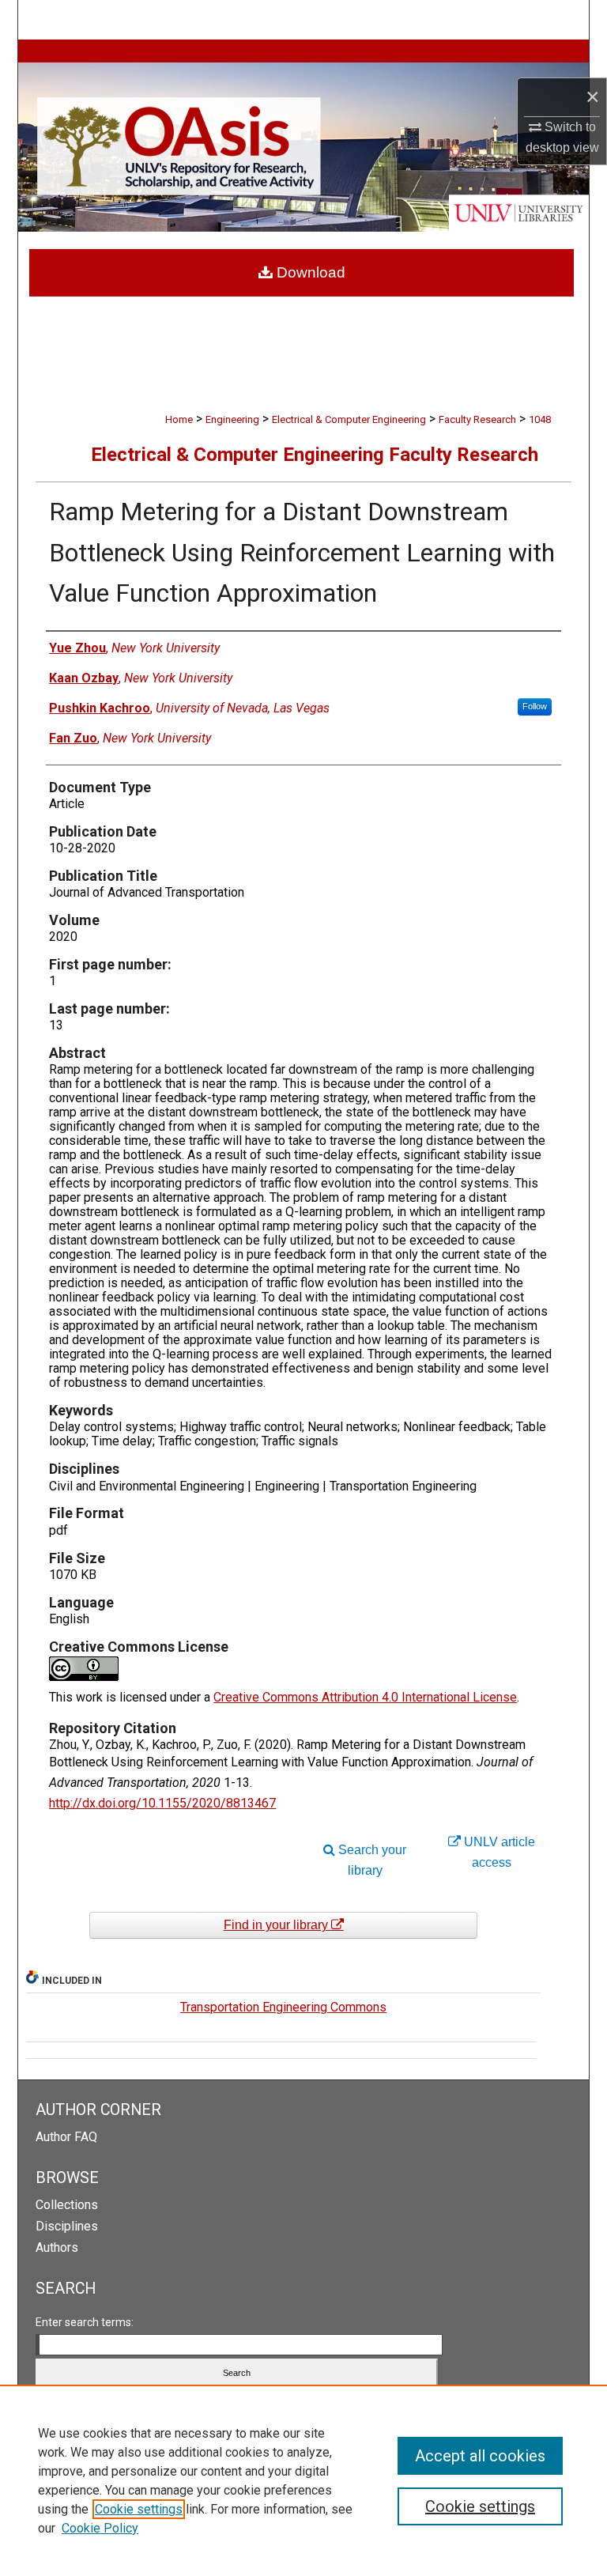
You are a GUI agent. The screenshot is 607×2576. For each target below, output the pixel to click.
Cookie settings (139, 2509)
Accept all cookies (480, 2456)
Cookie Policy (100, 2528)
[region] (303, 2480)
